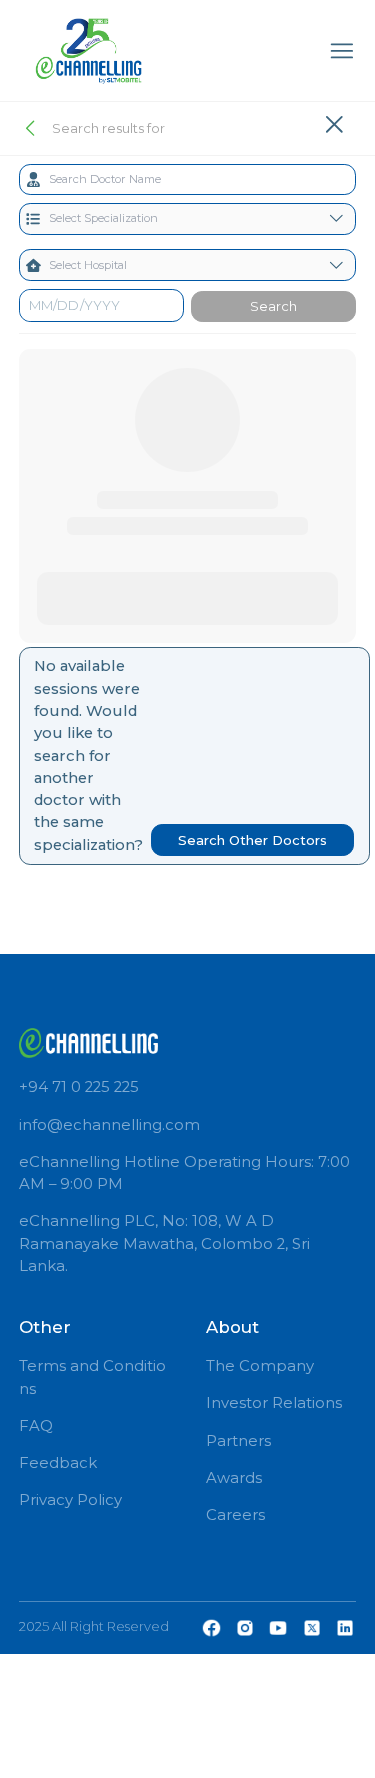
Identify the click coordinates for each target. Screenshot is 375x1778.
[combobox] (188, 180)
